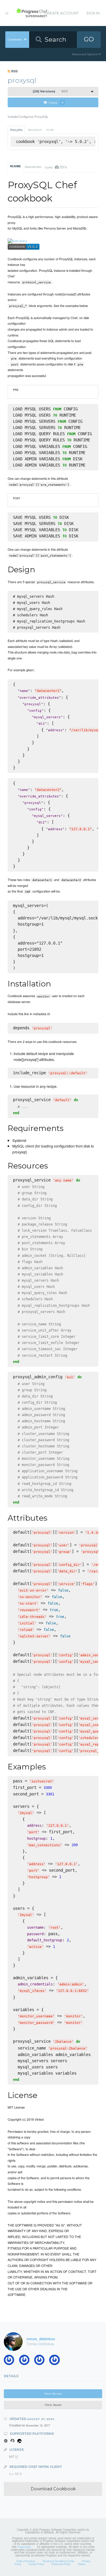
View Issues (53, 2405)
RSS (14, 71)
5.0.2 (50, 91)
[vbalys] (56, 2361)
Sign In (93, 13)
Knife (50, 130)
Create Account (62, 13)
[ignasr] (26, 2361)
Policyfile (16, 130)
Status (82, 2564)
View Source (53, 2394)
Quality (56, 167)
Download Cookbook (53, 2489)
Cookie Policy (36, 2564)
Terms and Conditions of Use (58, 2561)
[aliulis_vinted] (41, 2361)
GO (89, 39)
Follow (56, 102)
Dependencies (33, 167)
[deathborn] (11, 2361)
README (15, 166)
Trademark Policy (61, 2564)
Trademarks (24, 2547)
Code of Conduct (26, 2561)
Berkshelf (35, 130)
